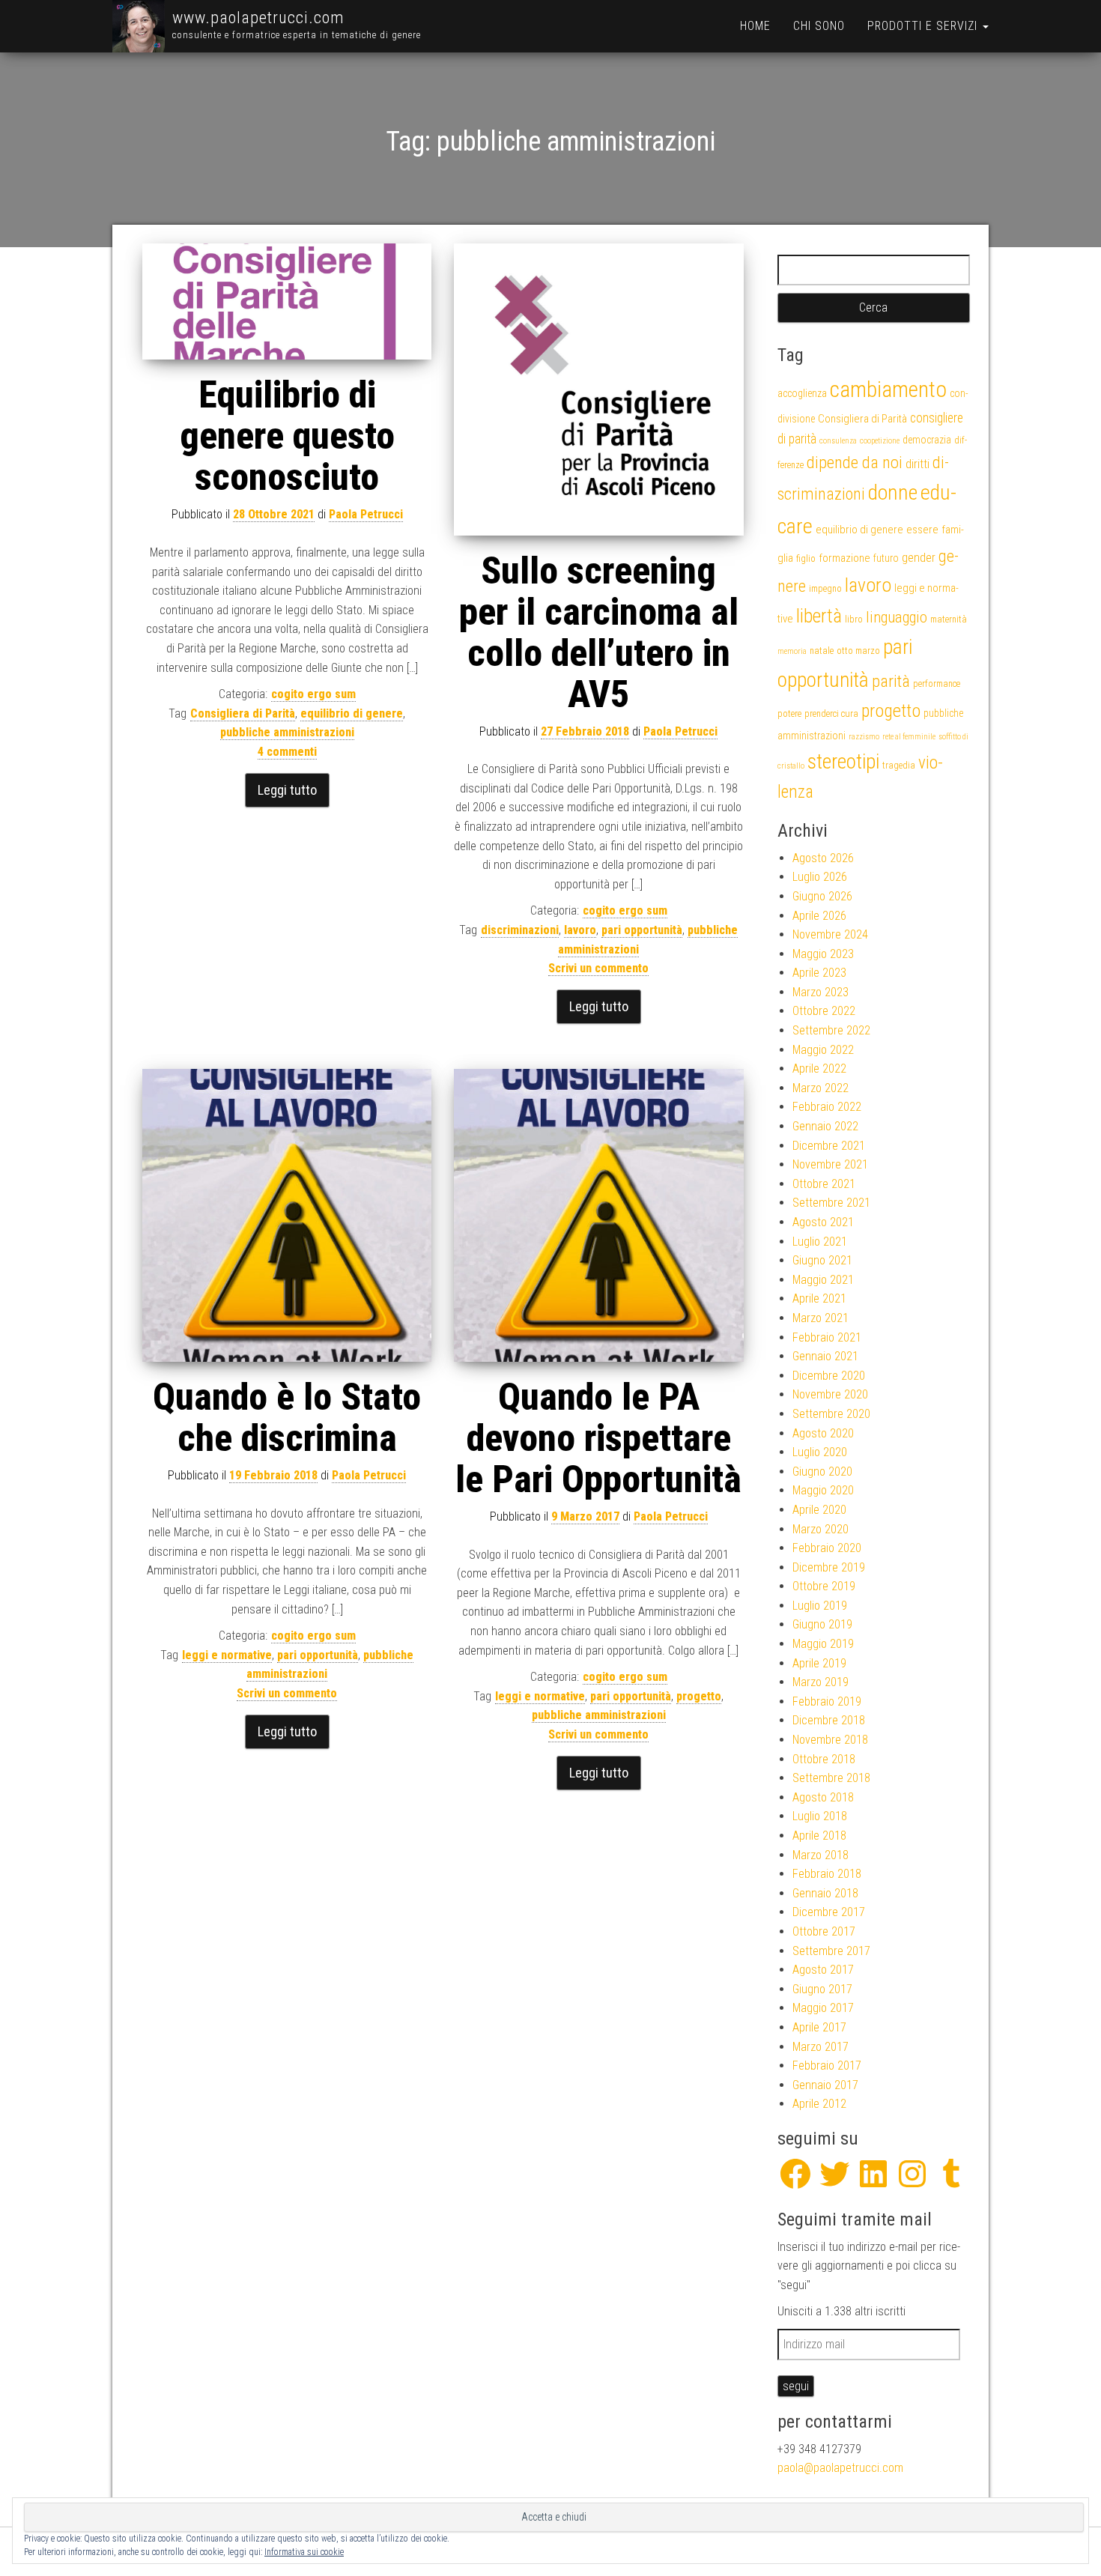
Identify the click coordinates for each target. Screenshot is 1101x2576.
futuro (886, 558)
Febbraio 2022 (827, 1107)
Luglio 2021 (820, 1242)
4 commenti (287, 752)
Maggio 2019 (823, 1644)
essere (922, 530)
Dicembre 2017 (829, 1912)
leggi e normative (227, 1655)
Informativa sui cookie (304, 2552)
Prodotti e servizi (924, 26)
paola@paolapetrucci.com (840, 2468)
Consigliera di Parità (243, 713)
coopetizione (880, 441)
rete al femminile (909, 737)
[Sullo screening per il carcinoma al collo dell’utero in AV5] (598, 390)
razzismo (864, 737)
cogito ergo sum (313, 694)
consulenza (838, 441)
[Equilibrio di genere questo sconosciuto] (287, 302)
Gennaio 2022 (825, 1126)
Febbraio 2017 (827, 2066)
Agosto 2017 (823, 1970)
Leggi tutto (287, 790)
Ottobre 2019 (824, 1586)
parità (891, 681)
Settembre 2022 (831, 1030)
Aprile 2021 (819, 1298)
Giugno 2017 (822, 1989)
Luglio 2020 (820, 1452)
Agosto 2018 (823, 1797)
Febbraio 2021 (827, 1337)
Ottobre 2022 (824, 1011)
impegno (825, 588)
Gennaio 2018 (825, 1893)
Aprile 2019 (819, 1663)
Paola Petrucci (366, 514)
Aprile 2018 (819, 1836)
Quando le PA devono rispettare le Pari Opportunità (598, 1438)
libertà (819, 616)
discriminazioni (520, 930)
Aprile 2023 (819, 973)
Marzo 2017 (821, 2047)
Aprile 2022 (819, 1069)
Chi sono (819, 26)
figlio (806, 558)
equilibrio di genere (352, 713)
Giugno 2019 (822, 1624)
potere (789, 713)
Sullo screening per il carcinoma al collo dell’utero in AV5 (599, 633)
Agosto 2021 (823, 1222)
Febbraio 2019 (827, 1701)
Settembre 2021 (831, 1203)
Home (755, 26)
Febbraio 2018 (827, 1874)
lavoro (580, 930)
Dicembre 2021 (829, 1146)
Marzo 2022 (821, 1088)
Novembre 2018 (830, 1740)
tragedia (899, 765)
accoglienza (802, 393)
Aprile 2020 (819, 1510)
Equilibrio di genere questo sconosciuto (287, 436)
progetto (699, 1696)
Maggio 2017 (823, 2008)
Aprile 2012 (819, 2104)
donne (893, 493)
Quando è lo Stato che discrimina (287, 1418)
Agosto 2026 (823, 858)
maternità (949, 619)
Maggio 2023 (823, 954)
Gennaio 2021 (825, 1356)
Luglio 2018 (820, 1816)
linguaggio (897, 617)
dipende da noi (855, 463)
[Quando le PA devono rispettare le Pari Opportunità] (598, 1215)
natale (822, 651)
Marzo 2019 (821, 1682)
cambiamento (888, 390)
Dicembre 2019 (829, 1567)
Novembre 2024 (830, 934)
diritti (917, 464)
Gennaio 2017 (825, 2085)
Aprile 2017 (819, 2027)
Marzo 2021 (821, 1318)
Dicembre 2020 (829, 1376)
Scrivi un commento (598, 968)
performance (937, 684)
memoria (792, 651)
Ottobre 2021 (824, 1184)
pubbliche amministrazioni (287, 732)
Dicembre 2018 (829, 1720)
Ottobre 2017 (824, 1931)
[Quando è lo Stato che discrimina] (287, 1215)
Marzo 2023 (821, 992)
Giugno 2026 (822, 896)
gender (919, 558)
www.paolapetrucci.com (258, 18)
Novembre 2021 (830, 1164)
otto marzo (858, 651)
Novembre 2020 (830, 1394)
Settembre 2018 (831, 1778)
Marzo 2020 (821, 1529)
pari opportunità (642, 930)
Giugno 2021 (822, 1260)
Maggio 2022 (823, 1050)
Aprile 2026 (819, 916)
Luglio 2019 (820, 1606)
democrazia (927, 440)
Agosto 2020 (823, 1433)
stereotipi (843, 761)
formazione (844, 558)
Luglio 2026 (820, 877)
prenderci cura (831, 713)
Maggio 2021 (823, 1280)
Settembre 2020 (831, 1414)
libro (854, 619)
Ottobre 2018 (824, 1759)
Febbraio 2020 (827, 1548)
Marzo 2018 (821, 1855)
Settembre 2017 (831, 1951)
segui (796, 2386)
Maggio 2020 (823, 1490)
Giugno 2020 (822, 1472)
